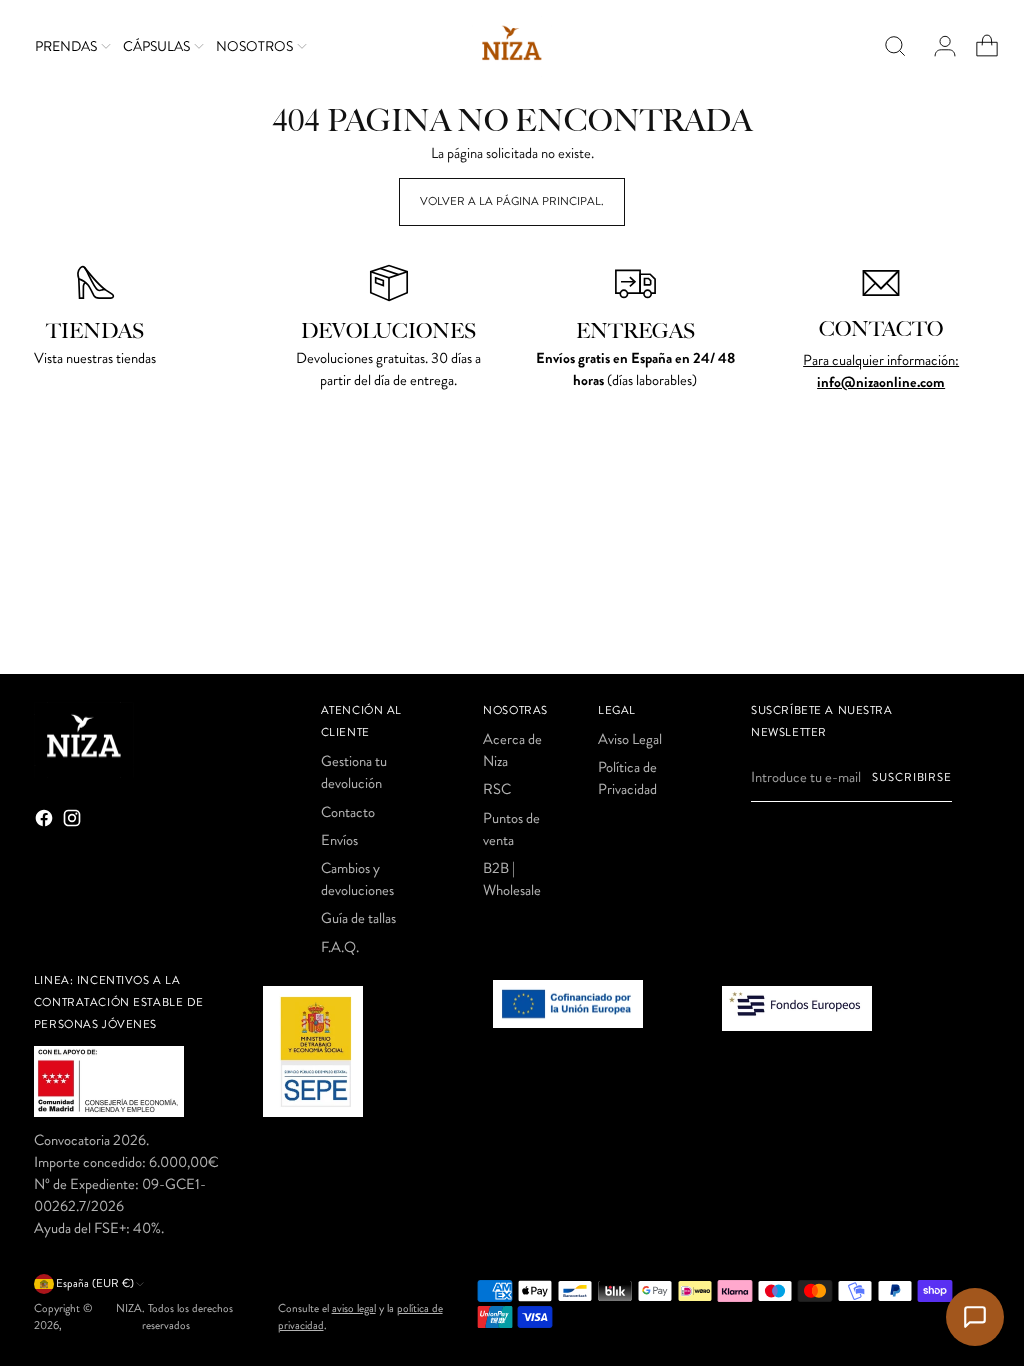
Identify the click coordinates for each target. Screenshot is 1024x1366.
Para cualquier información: (881, 360)
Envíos (339, 840)
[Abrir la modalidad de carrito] (979, 46)
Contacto (348, 812)
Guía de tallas (358, 918)
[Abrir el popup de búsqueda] (895, 46)
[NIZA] (512, 46)
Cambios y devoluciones (357, 879)
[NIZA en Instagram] (74, 821)
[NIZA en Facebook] (46, 821)
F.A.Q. (340, 947)
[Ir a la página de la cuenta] (937, 46)
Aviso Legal (630, 739)
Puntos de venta (511, 829)
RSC (497, 789)
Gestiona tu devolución (354, 772)
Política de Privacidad (627, 778)
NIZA (129, 1308)
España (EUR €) (95, 1283)
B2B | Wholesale (512, 879)
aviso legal (354, 1308)
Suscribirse (911, 777)
